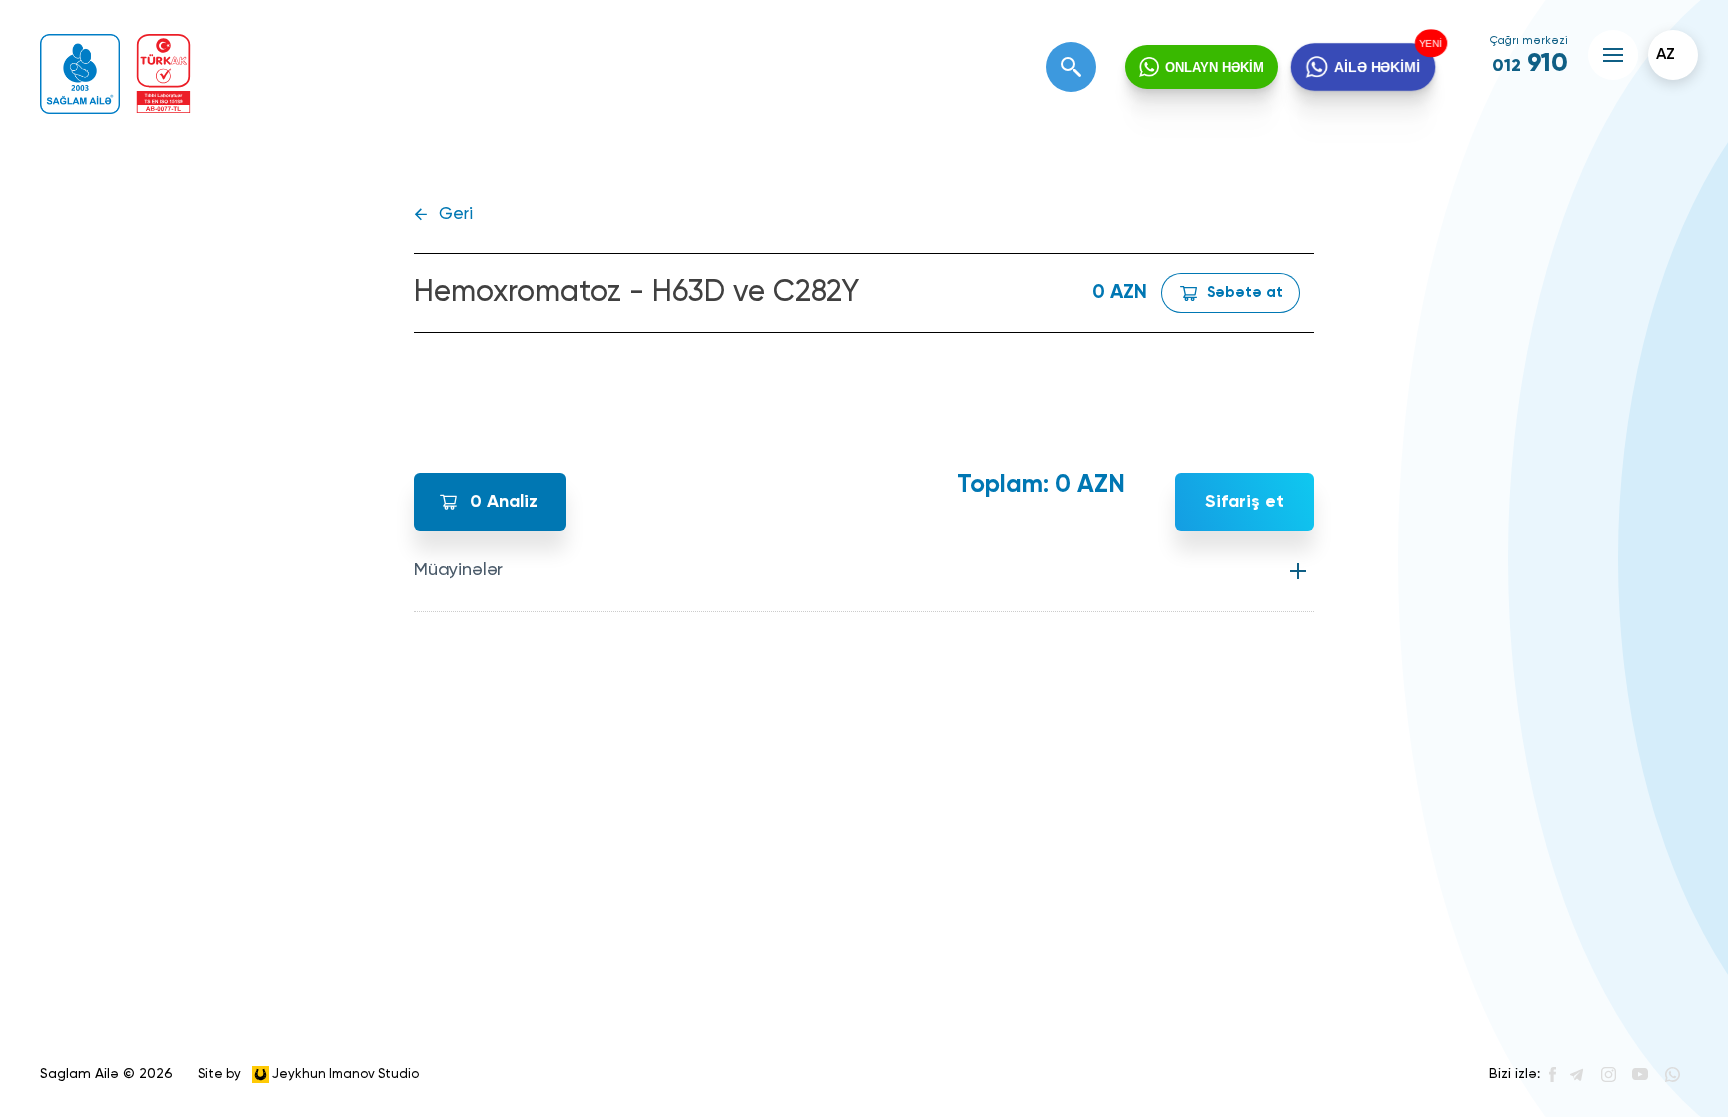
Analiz (504, 502)
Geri (456, 214)
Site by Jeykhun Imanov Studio (308, 1073)
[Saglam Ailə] (80, 74)
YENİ (1428, 44)
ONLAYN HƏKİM (1214, 67)
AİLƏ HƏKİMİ (1377, 67)
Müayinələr (458, 570)
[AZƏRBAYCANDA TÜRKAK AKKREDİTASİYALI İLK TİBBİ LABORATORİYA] (163, 73)
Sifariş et (1244, 502)
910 (1530, 64)
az (1665, 55)
